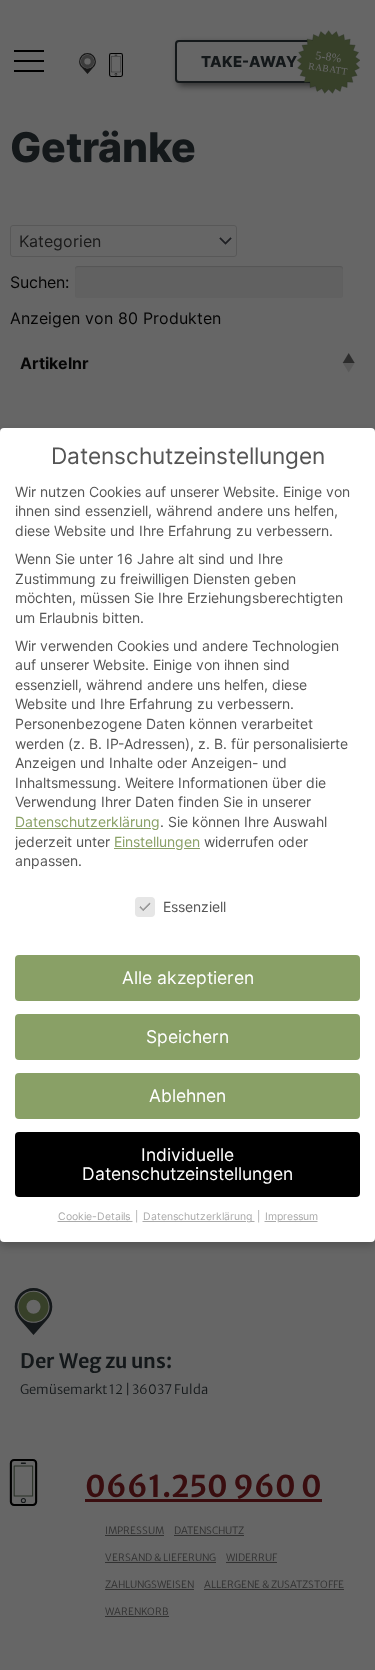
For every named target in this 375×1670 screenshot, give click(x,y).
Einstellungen (157, 841)
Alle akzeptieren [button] (188, 977)
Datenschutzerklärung (87, 821)
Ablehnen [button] (187, 1095)
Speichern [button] (187, 1036)
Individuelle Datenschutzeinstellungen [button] (187, 1164)
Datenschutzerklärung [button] (199, 1216)
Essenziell (194, 906)
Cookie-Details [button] (95, 1216)
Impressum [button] (291, 1216)
